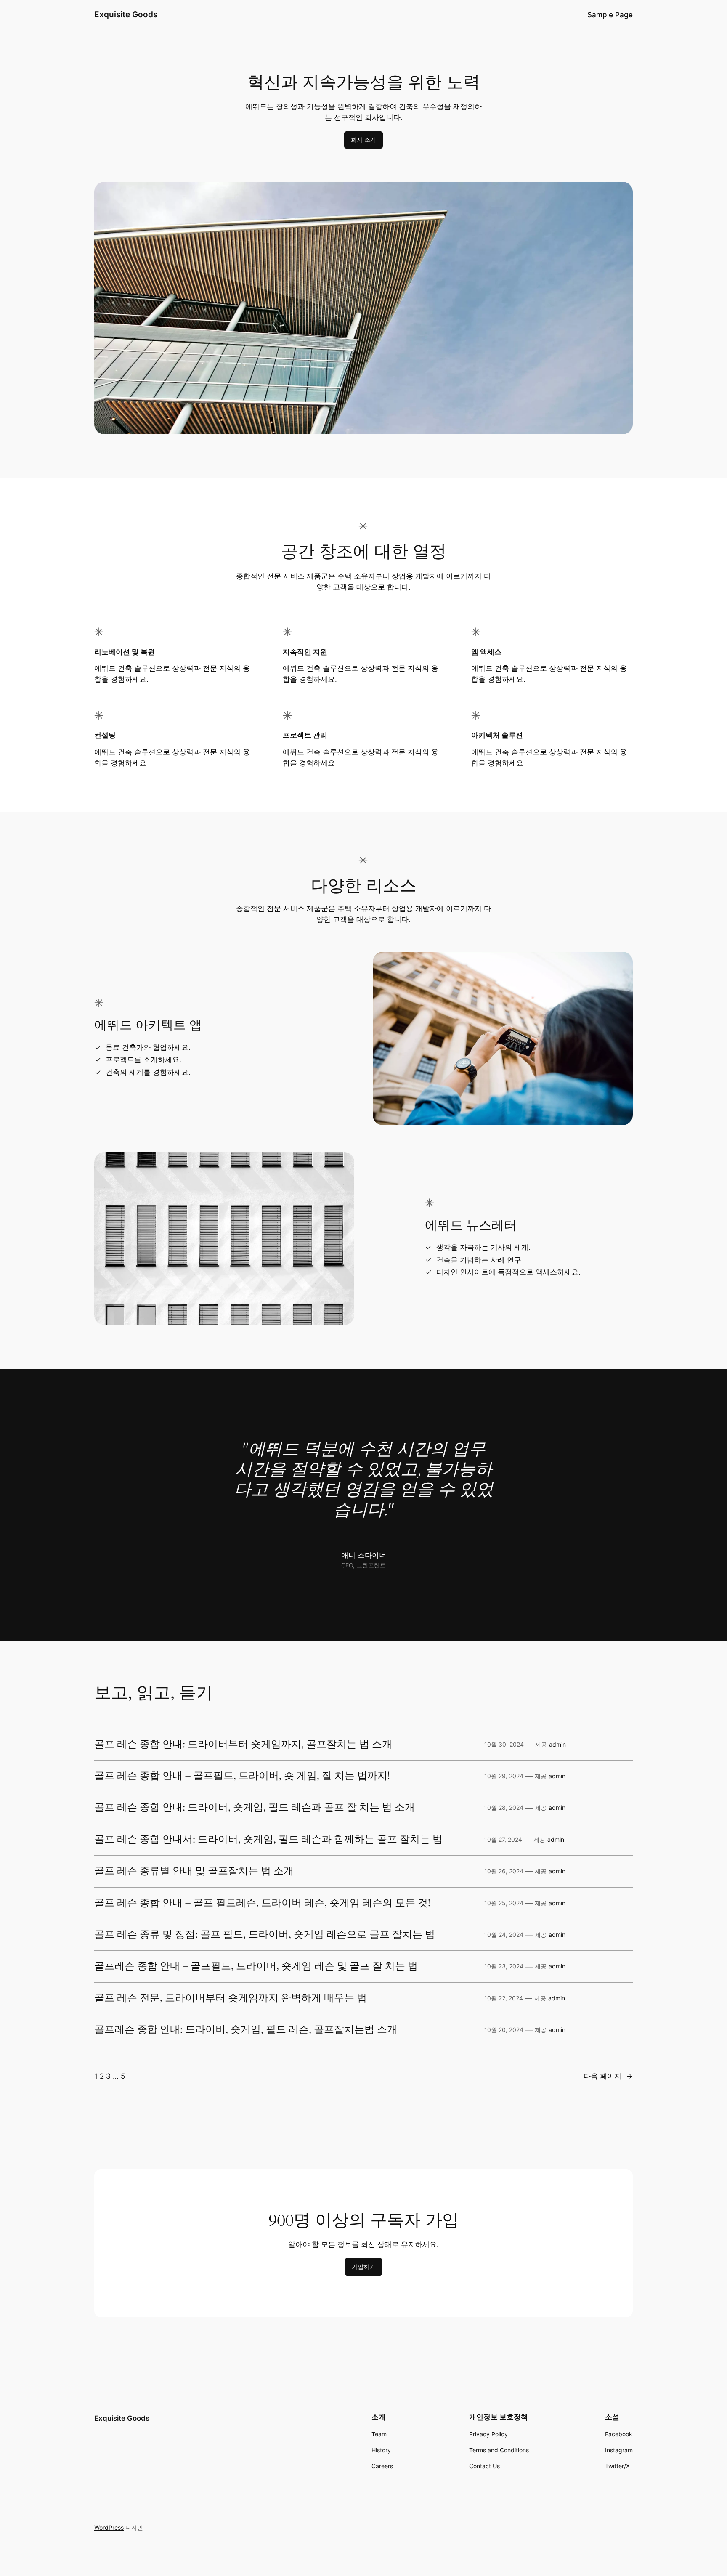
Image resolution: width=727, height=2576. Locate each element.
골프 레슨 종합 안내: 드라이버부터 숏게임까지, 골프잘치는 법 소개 (243, 1745)
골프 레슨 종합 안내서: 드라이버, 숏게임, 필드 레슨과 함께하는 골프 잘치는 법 (268, 1840)
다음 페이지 (608, 2076)
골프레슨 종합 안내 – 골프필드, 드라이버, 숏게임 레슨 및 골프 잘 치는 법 (256, 1966)
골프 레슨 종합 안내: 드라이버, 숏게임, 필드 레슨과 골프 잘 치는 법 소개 (255, 1808)
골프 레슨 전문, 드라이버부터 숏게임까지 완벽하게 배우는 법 (231, 1998)
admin (557, 1744)
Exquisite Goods (126, 14)
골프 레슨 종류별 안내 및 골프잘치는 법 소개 (194, 1871)
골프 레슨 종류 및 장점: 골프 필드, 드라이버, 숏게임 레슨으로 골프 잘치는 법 (265, 1935)
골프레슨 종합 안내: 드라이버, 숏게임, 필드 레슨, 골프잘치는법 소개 (246, 2030)
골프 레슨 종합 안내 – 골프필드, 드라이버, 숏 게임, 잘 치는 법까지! (242, 1776)
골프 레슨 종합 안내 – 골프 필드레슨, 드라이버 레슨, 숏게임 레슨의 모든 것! (262, 1903)
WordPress (109, 2527)
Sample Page (610, 15)
